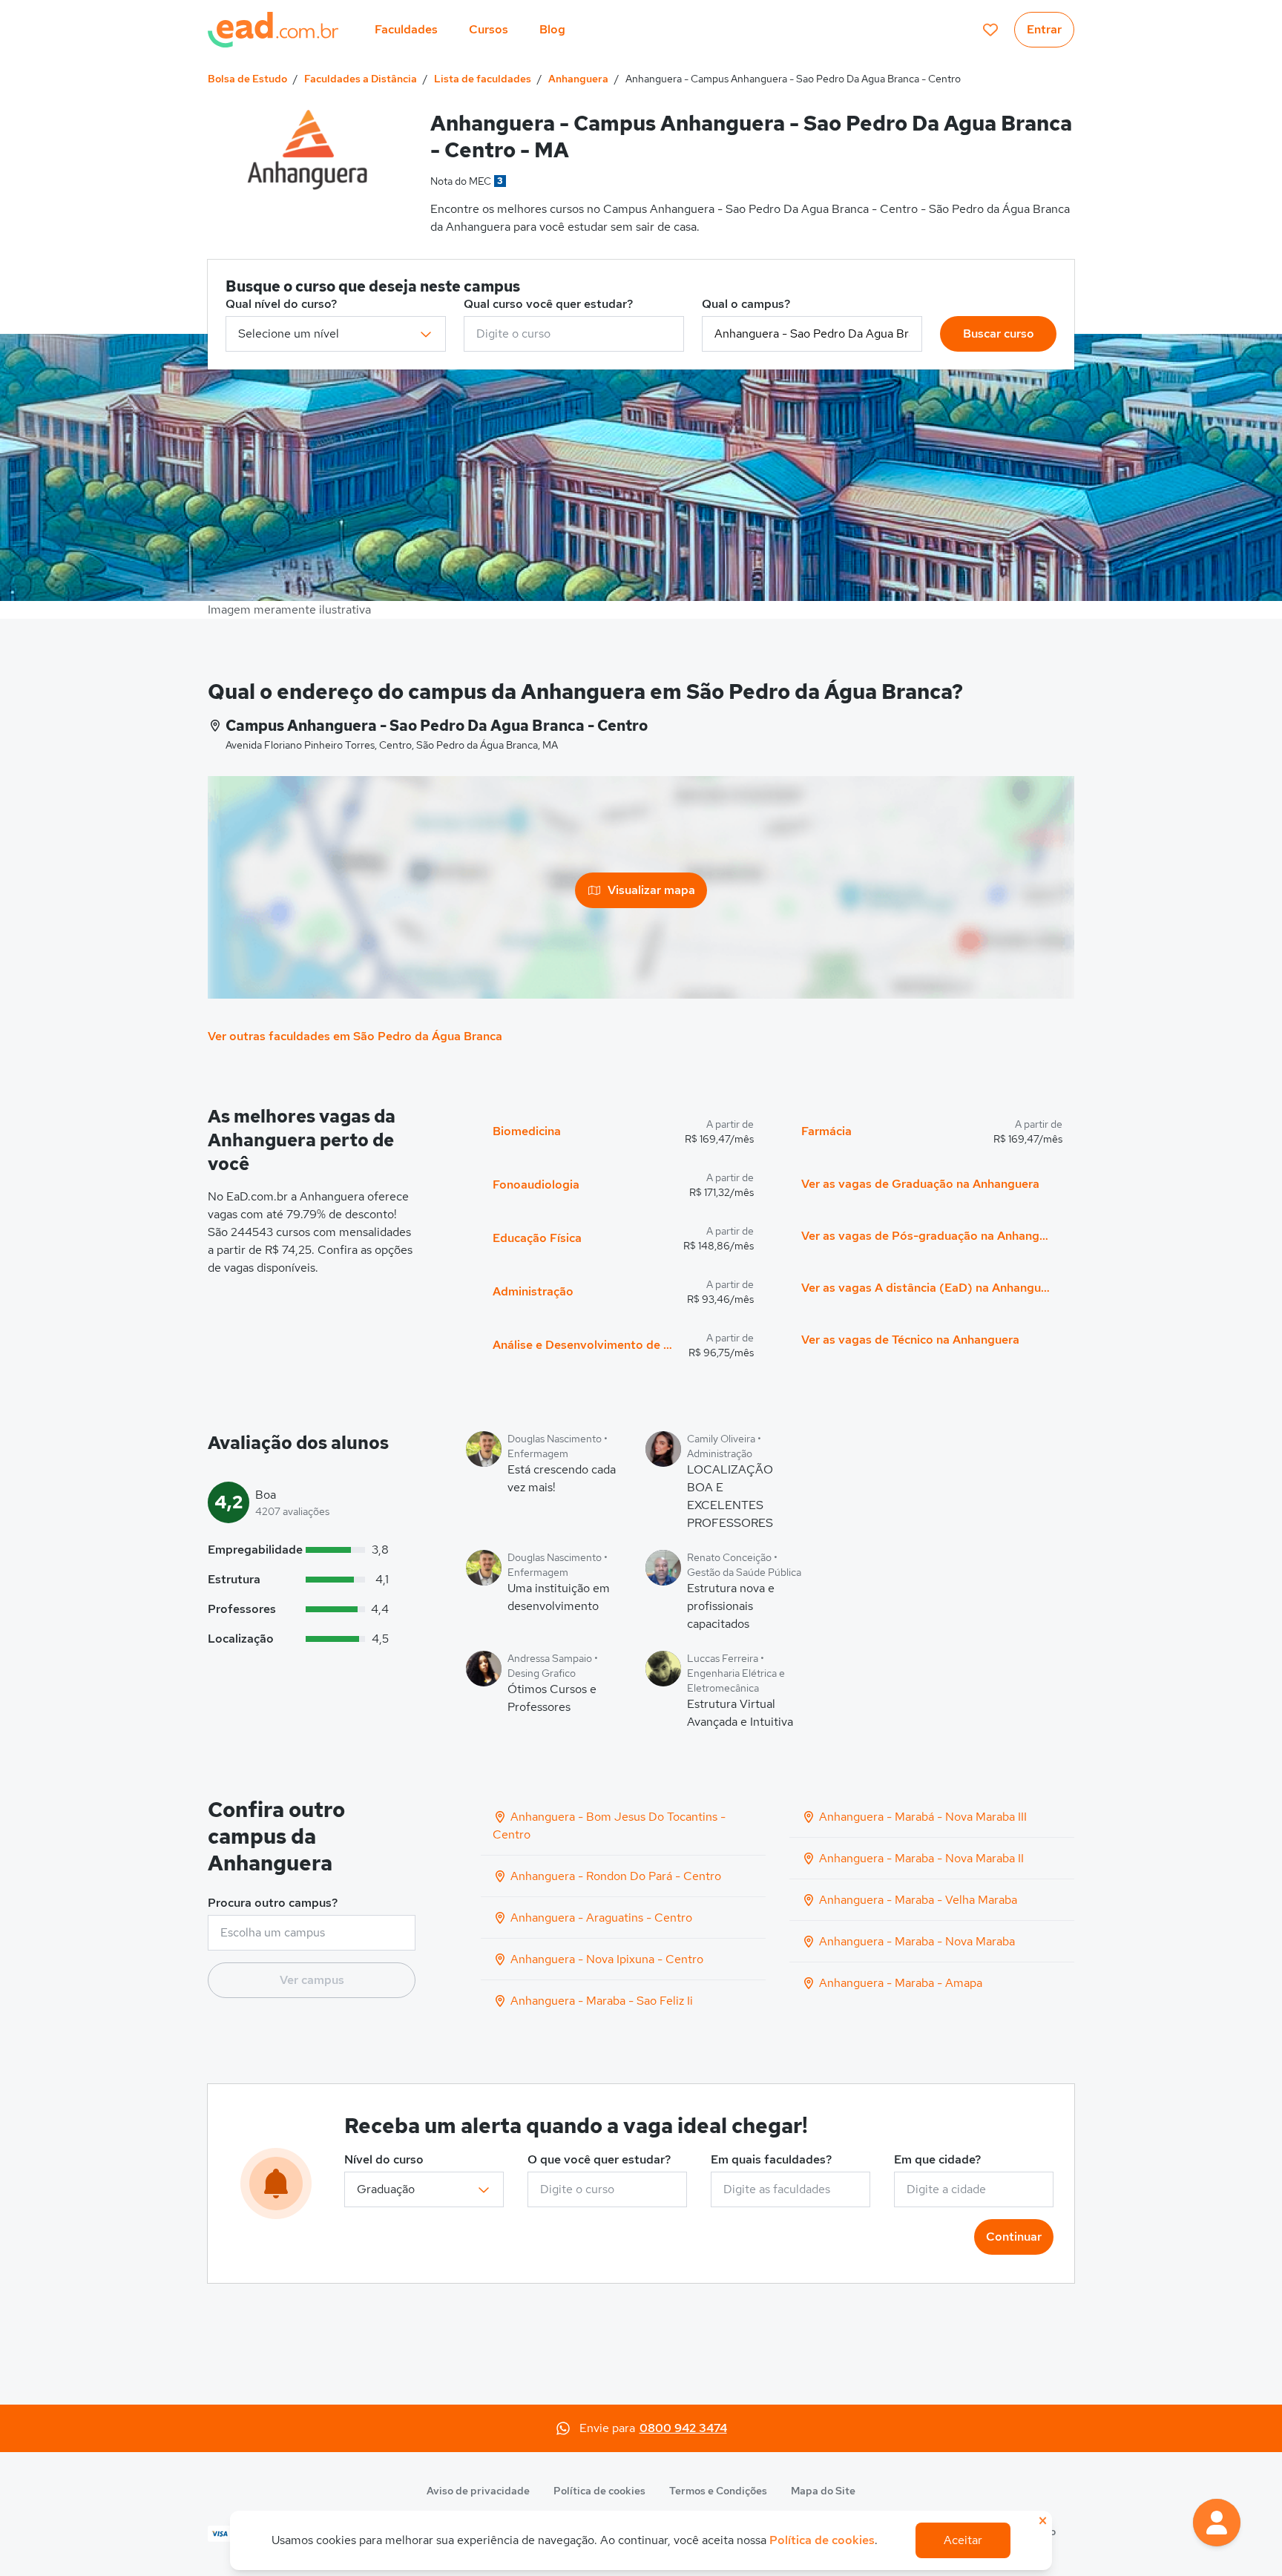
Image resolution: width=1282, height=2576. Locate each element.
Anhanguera (578, 79)
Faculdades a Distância (361, 79)
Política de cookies (599, 2491)
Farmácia (826, 1131)
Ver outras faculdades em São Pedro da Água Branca (355, 1036)
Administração (533, 1291)
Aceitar (963, 2540)
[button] (1217, 2523)
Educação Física (537, 1238)
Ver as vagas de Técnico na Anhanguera (910, 1340)
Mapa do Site (823, 2491)
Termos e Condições (718, 2491)
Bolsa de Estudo (247, 79)
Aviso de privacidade (478, 2491)
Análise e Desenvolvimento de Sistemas (585, 1345)
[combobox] (574, 334)
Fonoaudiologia (536, 1184)
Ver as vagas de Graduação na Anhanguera (920, 1184)
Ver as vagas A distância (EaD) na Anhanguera (926, 1288)
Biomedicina (527, 1131)
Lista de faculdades (483, 79)
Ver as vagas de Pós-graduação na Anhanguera (926, 1236)
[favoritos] (990, 30)
